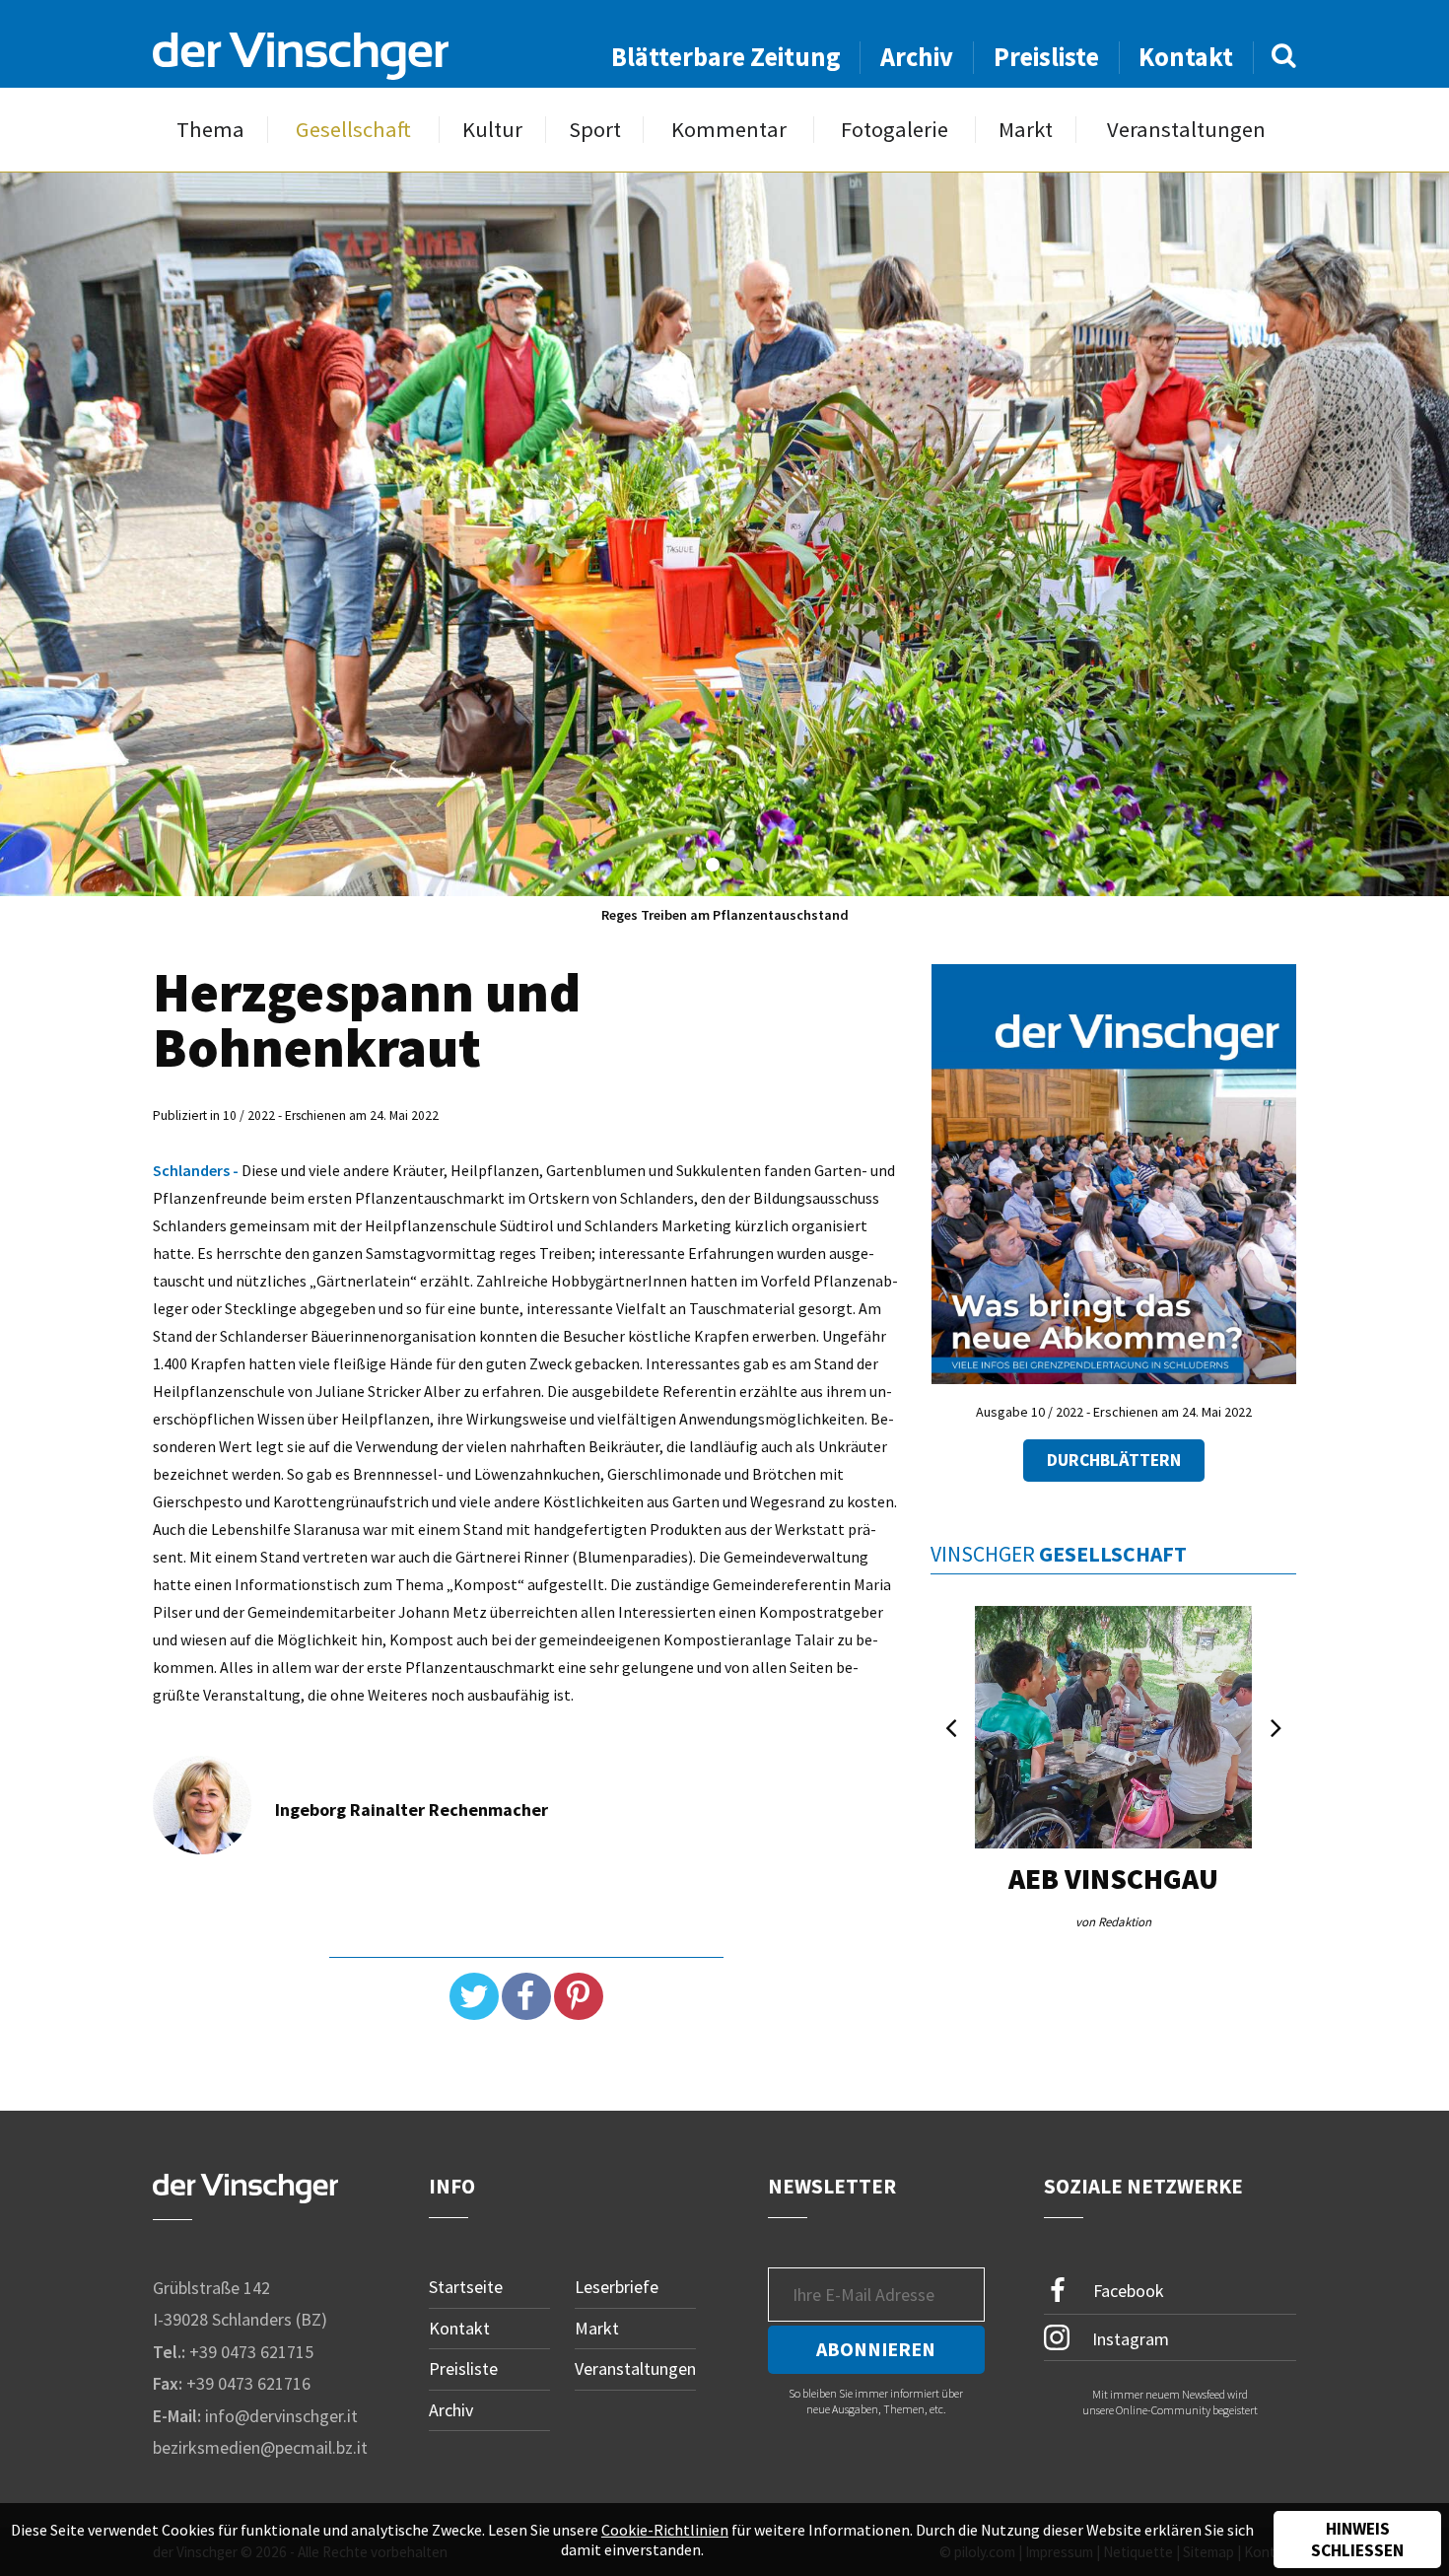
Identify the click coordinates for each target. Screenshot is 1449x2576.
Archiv (917, 57)
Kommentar (729, 130)
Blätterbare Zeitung (726, 57)
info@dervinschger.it (281, 2416)
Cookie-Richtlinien (665, 2530)
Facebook (1127, 2291)
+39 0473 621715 (251, 2352)
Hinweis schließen (1357, 2540)
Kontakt (1186, 57)
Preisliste (1046, 57)
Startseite (466, 2287)
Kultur (492, 130)
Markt (1026, 130)
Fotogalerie (895, 130)
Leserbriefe (617, 2287)
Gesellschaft (353, 130)
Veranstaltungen (1186, 130)
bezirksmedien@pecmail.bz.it (260, 2447)
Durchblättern (1114, 1460)
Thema (210, 130)
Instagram (1129, 2338)
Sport (595, 130)
